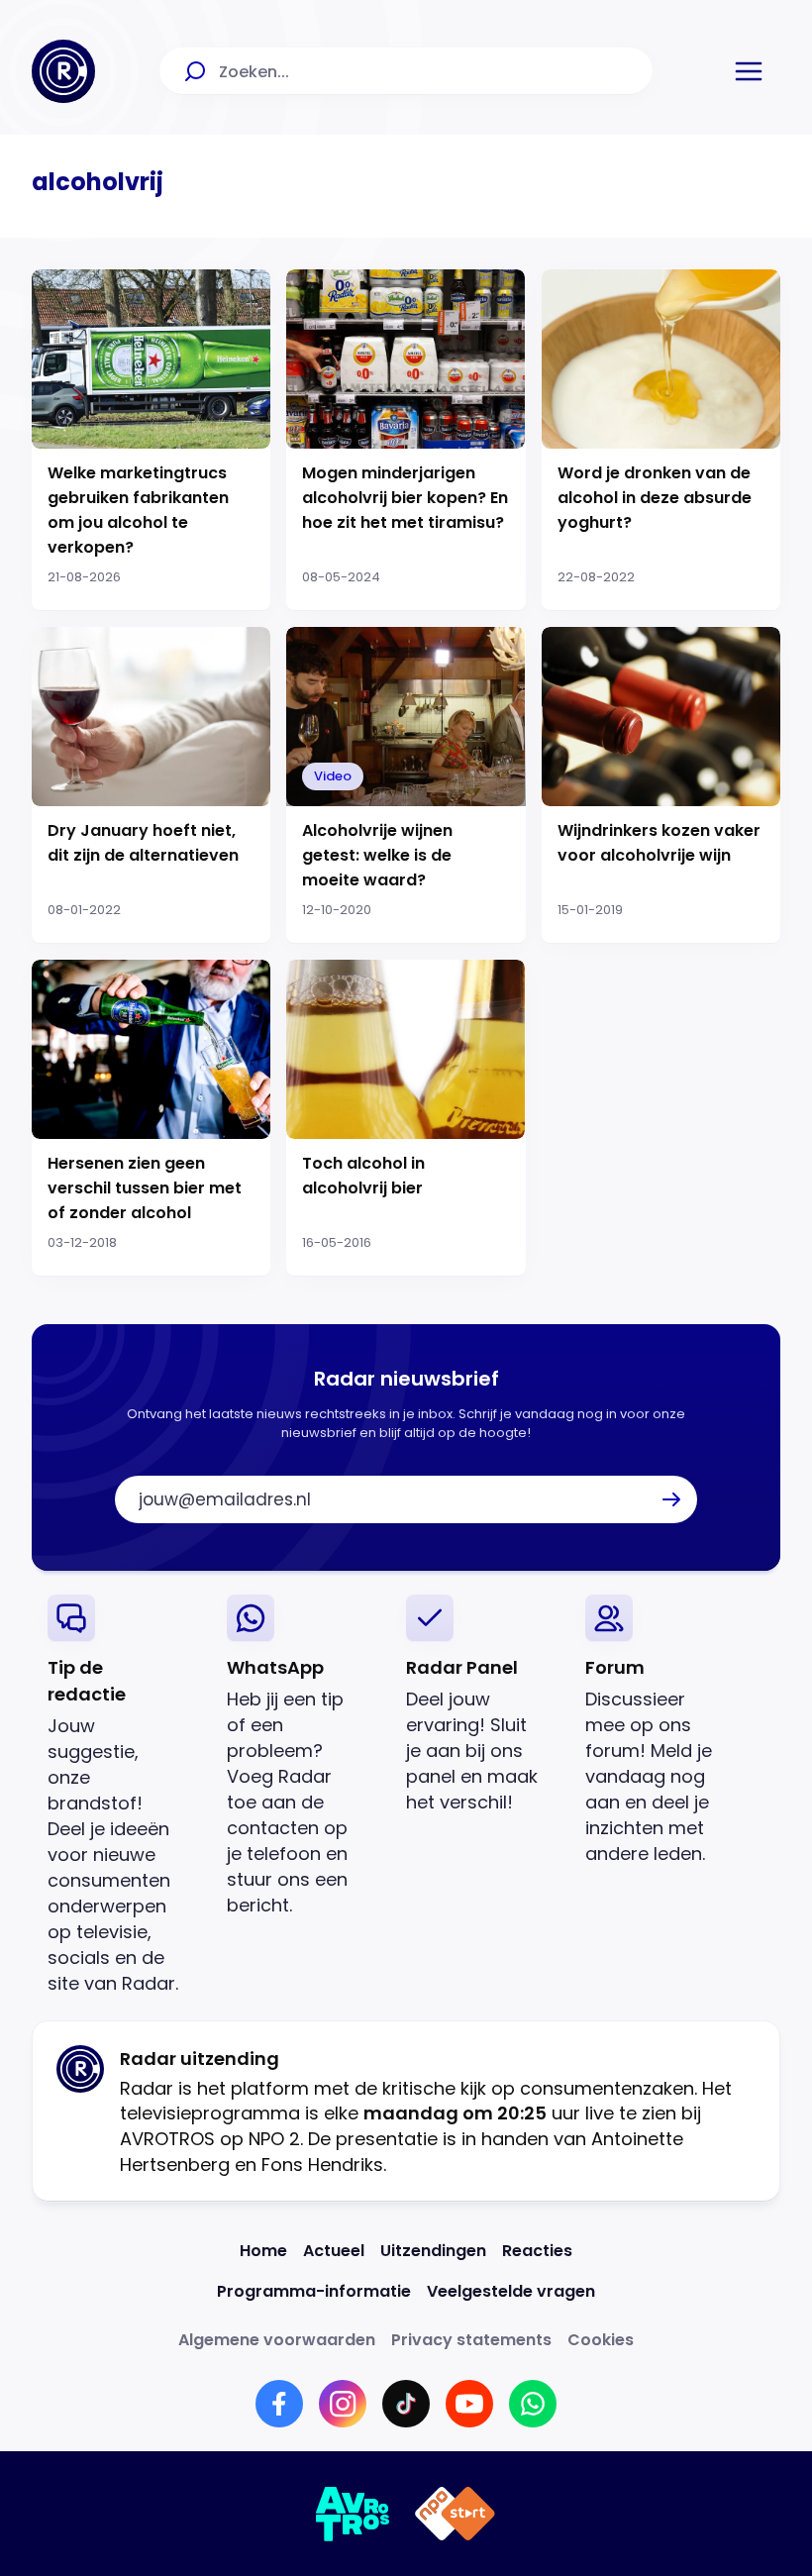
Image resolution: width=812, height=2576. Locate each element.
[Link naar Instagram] (343, 2404)
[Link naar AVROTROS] (353, 2514)
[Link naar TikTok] (406, 2404)
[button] (749, 71)
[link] (121, 1795)
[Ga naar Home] (63, 71)
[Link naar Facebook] (279, 2404)
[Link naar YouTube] (469, 2404)
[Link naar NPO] (455, 2514)
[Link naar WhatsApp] (533, 2404)
